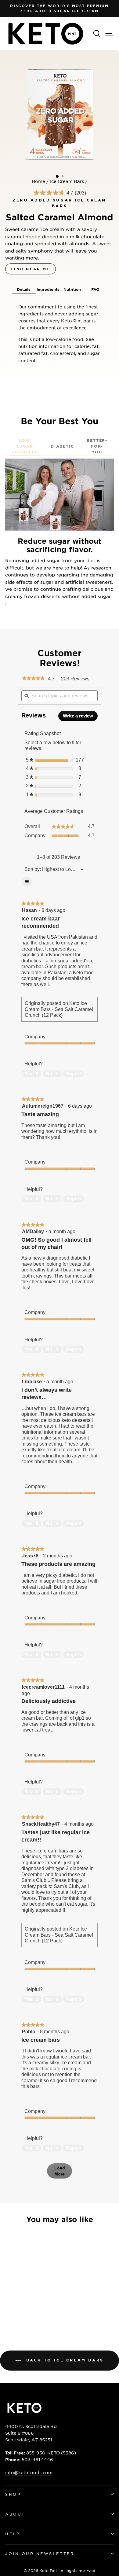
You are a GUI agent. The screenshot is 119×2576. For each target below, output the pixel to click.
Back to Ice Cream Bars (64, 2360)
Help (13, 2534)
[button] (24, 289)
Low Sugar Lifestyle (25, 446)
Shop (13, 2494)
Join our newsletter (40, 2554)
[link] (33, 679)
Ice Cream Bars (67, 181)
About (15, 2514)
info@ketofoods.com (29, 2472)
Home (38, 181)
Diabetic (62, 446)
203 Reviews (77, 679)
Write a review (80, 717)
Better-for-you (97, 446)
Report (74, 1073)
